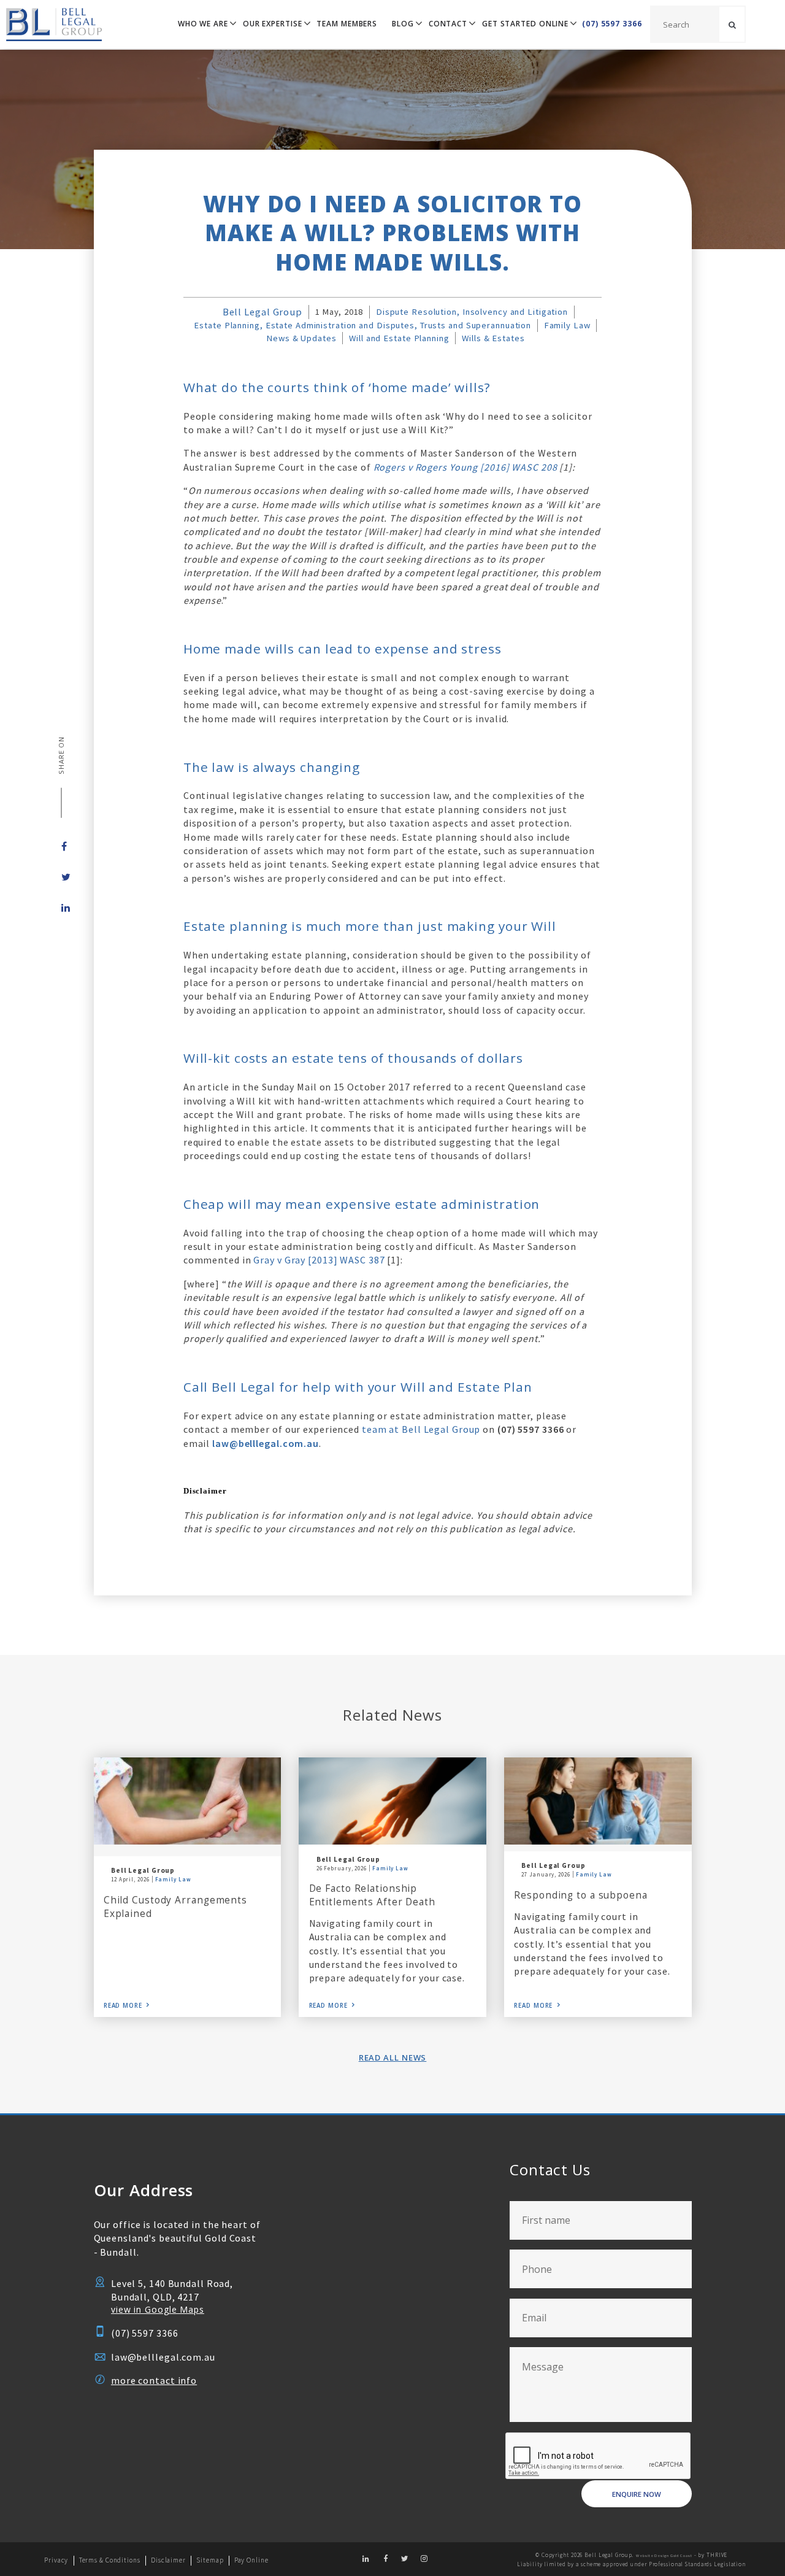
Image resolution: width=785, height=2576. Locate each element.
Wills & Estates (493, 338)
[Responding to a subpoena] (598, 1801)
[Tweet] (61, 877)
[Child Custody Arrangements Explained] (188, 1801)
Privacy (56, 2560)
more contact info (154, 2380)
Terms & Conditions (110, 2560)
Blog (403, 24)
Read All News (393, 2057)
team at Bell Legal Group (421, 1429)
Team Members (347, 24)
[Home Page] (51, 24)
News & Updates (301, 338)
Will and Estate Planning (399, 338)
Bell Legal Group (262, 312)
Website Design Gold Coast (664, 2556)
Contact (448, 24)
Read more (123, 2006)
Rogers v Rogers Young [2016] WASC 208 (465, 467)
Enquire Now (637, 2494)
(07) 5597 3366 (612, 24)
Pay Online (251, 2560)
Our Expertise (273, 24)
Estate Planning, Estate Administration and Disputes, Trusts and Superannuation (362, 325)
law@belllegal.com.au (163, 2357)
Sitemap (210, 2560)
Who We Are (203, 24)
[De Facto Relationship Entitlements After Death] (392, 1801)
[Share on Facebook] (61, 846)
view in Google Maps (158, 2309)
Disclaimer (168, 2560)
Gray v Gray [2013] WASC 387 (319, 1260)
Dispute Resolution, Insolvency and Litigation (472, 312)
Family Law (567, 325)
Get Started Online (525, 24)
